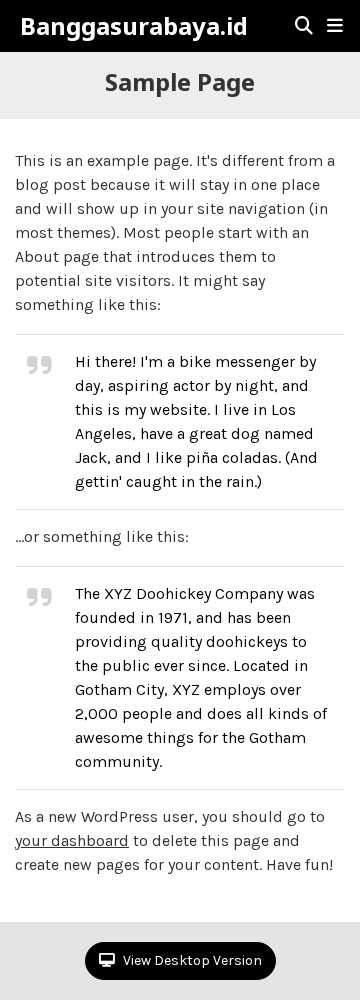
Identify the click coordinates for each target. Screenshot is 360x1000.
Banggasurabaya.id (134, 26)
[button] (335, 26)
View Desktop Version (191, 960)
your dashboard (72, 840)
